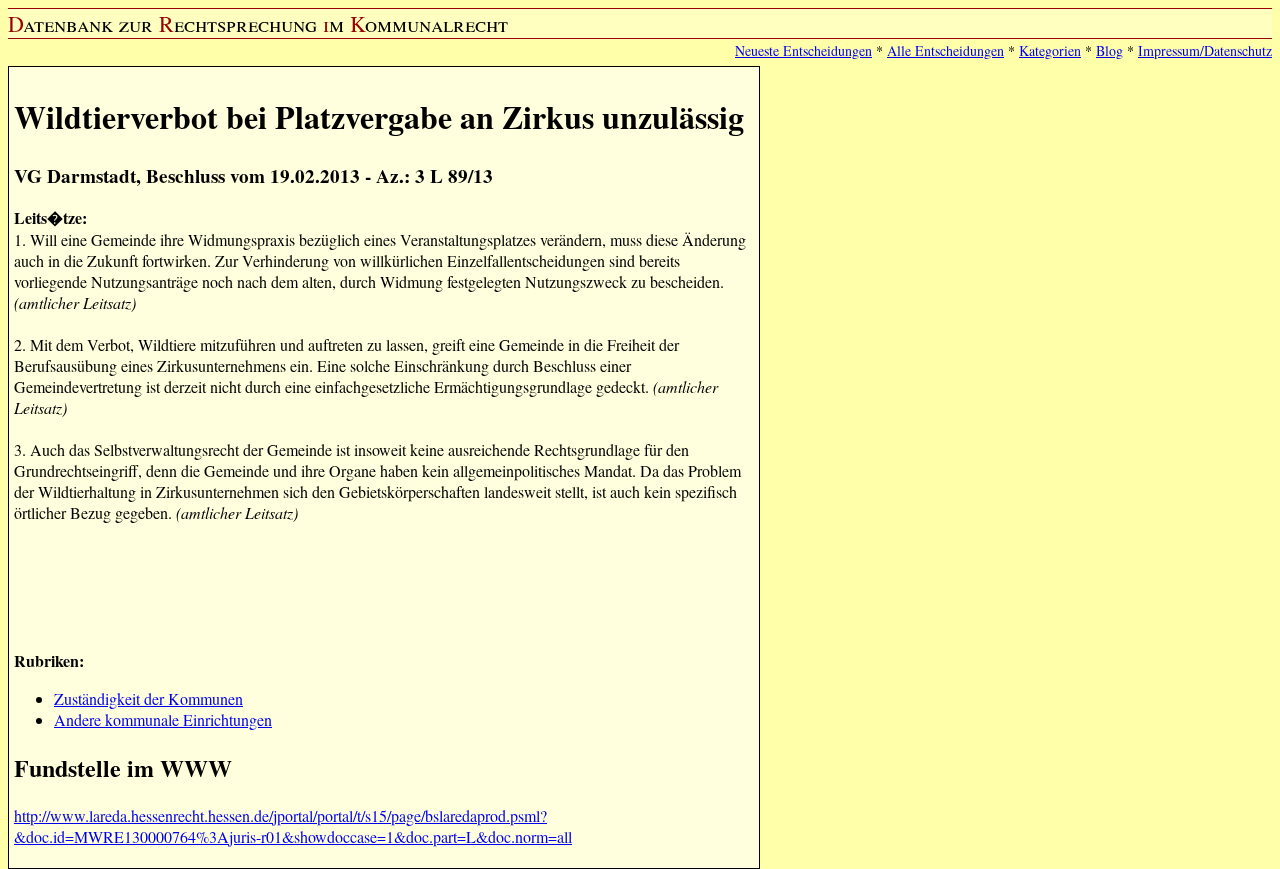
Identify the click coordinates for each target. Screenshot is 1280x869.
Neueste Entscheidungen (803, 50)
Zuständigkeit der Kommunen (148, 698)
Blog (1109, 50)
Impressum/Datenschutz (1205, 50)
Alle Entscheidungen (945, 50)
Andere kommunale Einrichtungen (163, 719)
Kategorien (1050, 50)
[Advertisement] (378, 584)
